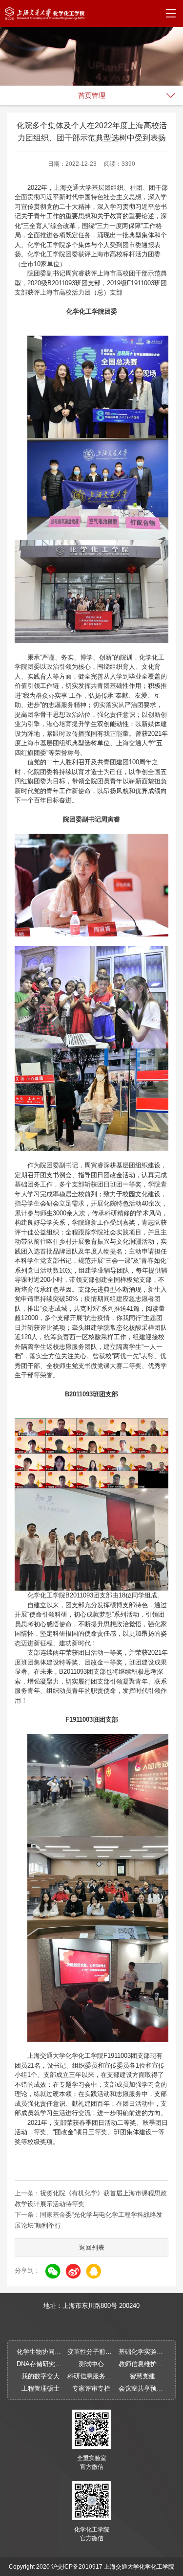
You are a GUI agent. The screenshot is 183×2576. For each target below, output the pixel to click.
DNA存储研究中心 (41, 2364)
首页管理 (92, 95)
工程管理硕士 (41, 2388)
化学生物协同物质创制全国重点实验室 (41, 2352)
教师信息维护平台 (142, 2364)
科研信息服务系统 (91, 2376)
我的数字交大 (41, 2376)
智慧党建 (142, 2376)
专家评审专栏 (91, 2388)
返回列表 (92, 2247)
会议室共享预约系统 (142, 2388)
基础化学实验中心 (142, 2352)
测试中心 (91, 2364)
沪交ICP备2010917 (77, 2567)
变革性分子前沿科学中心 (91, 2352)
